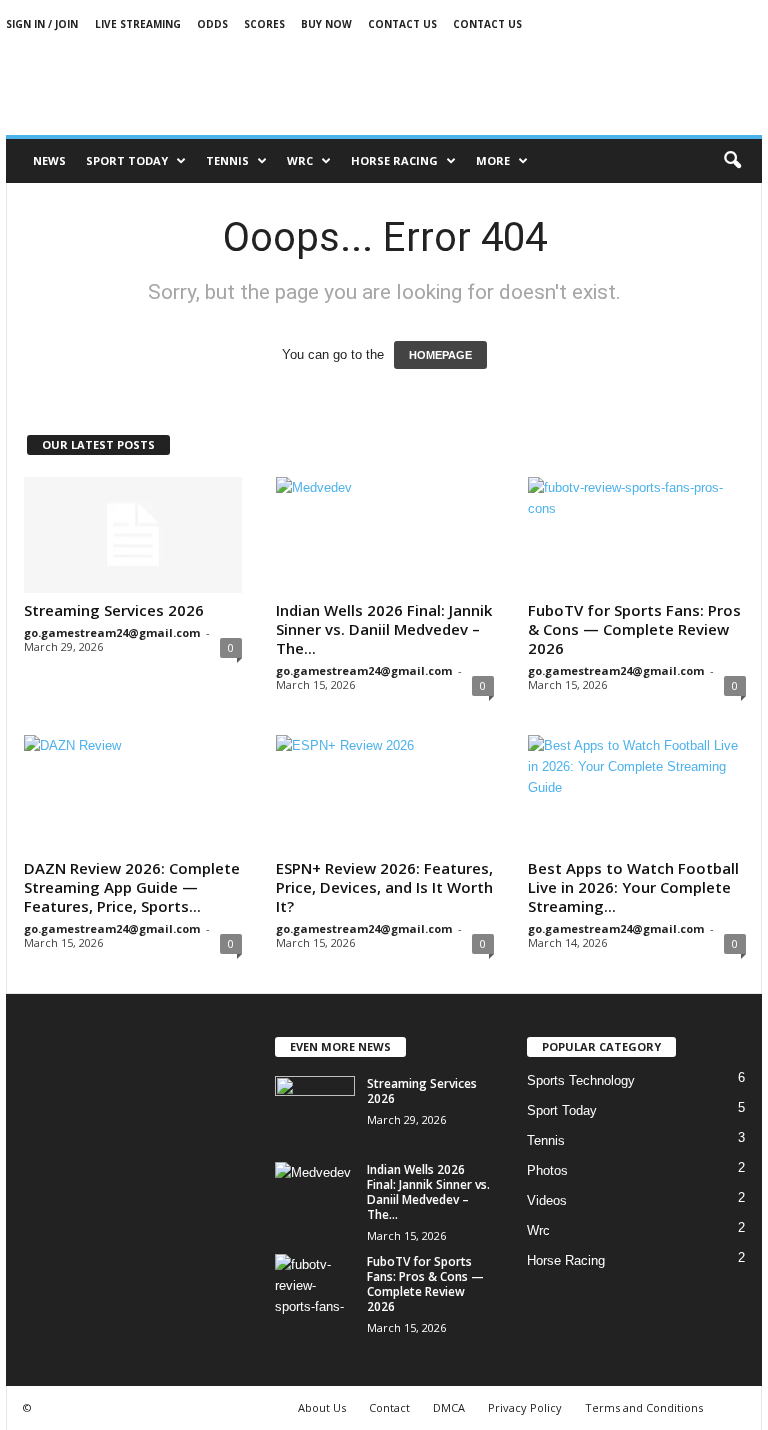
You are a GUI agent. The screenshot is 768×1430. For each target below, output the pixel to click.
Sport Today (127, 160)
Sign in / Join (42, 24)
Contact (389, 1407)
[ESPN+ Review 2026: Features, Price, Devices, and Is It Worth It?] (385, 793)
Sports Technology (581, 1080)
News (49, 160)
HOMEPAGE (440, 355)
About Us (322, 1407)
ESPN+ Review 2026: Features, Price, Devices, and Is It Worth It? (384, 887)
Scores (264, 24)
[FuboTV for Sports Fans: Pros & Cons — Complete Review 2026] (637, 535)
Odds (212, 24)
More (493, 160)
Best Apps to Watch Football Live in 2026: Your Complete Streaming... (633, 887)
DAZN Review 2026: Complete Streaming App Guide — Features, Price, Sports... (132, 887)
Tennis (227, 160)
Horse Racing (566, 1260)
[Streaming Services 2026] (133, 535)
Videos (547, 1200)
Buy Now (326, 24)
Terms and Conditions (644, 1407)
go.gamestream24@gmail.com (112, 632)
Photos (547, 1170)
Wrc (300, 160)
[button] (732, 161)
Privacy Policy (525, 1407)
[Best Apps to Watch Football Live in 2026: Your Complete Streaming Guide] (637, 793)
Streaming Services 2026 (114, 610)
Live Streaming (138, 24)
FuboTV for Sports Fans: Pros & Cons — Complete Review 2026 (634, 629)
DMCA (449, 1407)
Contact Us (402, 24)
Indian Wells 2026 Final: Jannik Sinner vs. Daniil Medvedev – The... (384, 629)
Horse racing (394, 160)
